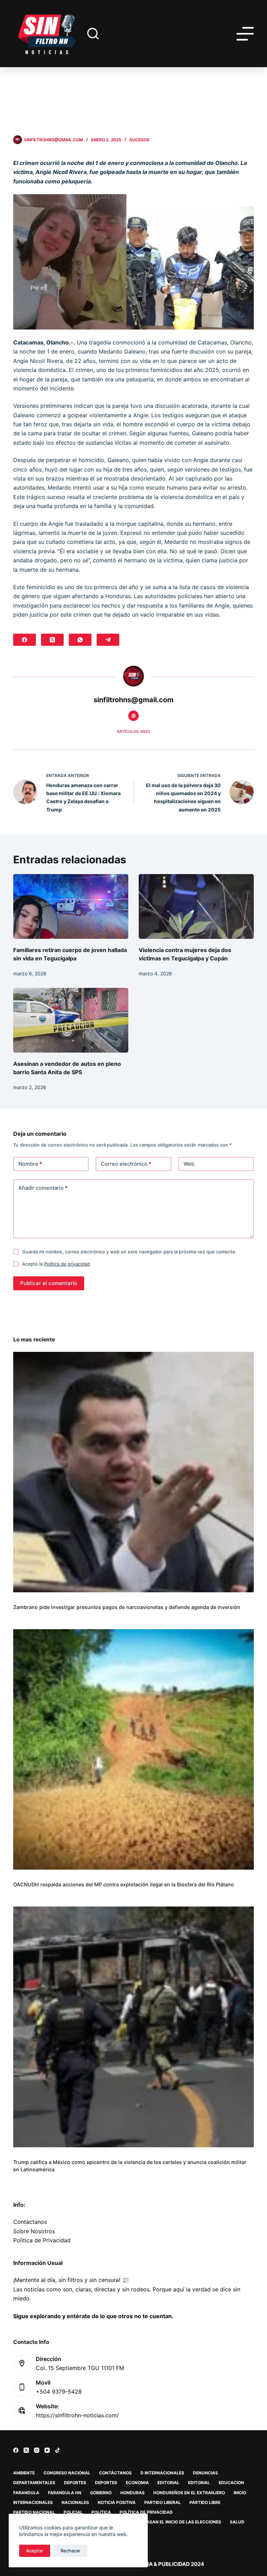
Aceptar (35, 2551)
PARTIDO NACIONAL (34, 2512)
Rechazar (70, 2551)
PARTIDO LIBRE (205, 2502)
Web (189, 1164)
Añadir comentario (43, 1188)
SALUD (237, 2522)
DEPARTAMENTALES (34, 2483)
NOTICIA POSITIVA (117, 2502)
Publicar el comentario (49, 1283)
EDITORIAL (168, 2483)
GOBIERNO (101, 2493)
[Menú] (245, 34)
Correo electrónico (126, 1164)
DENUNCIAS (205, 2473)
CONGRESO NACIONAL (67, 2473)
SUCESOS (139, 140)
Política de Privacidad (146, 2512)
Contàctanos (30, 2222)
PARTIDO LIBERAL (163, 2502)
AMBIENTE (24, 2473)
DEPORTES (75, 2483)
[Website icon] (133, 716)
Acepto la (56, 1264)
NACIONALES (75, 2502)
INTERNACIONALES (33, 2502)
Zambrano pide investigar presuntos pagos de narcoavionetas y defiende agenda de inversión (127, 1607)
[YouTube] (47, 2450)
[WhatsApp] (80, 640)
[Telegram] (108, 640)
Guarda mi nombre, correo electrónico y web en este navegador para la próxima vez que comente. (130, 1252)
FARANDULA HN (65, 2493)
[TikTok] (58, 2450)
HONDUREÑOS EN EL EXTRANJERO (189, 2493)
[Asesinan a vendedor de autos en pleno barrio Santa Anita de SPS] (71, 1020)
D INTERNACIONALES (162, 2473)
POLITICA (101, 2512)
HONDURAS (132, 2493)
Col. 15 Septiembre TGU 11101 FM (80, 2368)
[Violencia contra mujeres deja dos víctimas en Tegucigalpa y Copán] (196, 906)
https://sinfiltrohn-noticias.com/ (77, 2415)
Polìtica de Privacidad (42, 2240)
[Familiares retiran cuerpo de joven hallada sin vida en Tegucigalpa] (71, 906)
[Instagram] (37, 2450)
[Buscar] (93, 34)
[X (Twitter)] (52, 640)
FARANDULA (26, 2493)
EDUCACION (231, 2483)
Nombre (30, 1164)
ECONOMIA (137, 2483)
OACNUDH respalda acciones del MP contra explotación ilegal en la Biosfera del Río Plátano (124, 1884)
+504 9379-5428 (59, 2392)
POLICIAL (73, 2512)
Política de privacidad (67, 1264)
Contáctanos (115, 2473)
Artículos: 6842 (133, 731)
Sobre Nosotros (34, 2231)
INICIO (240, 2493)
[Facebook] (25, 640)
